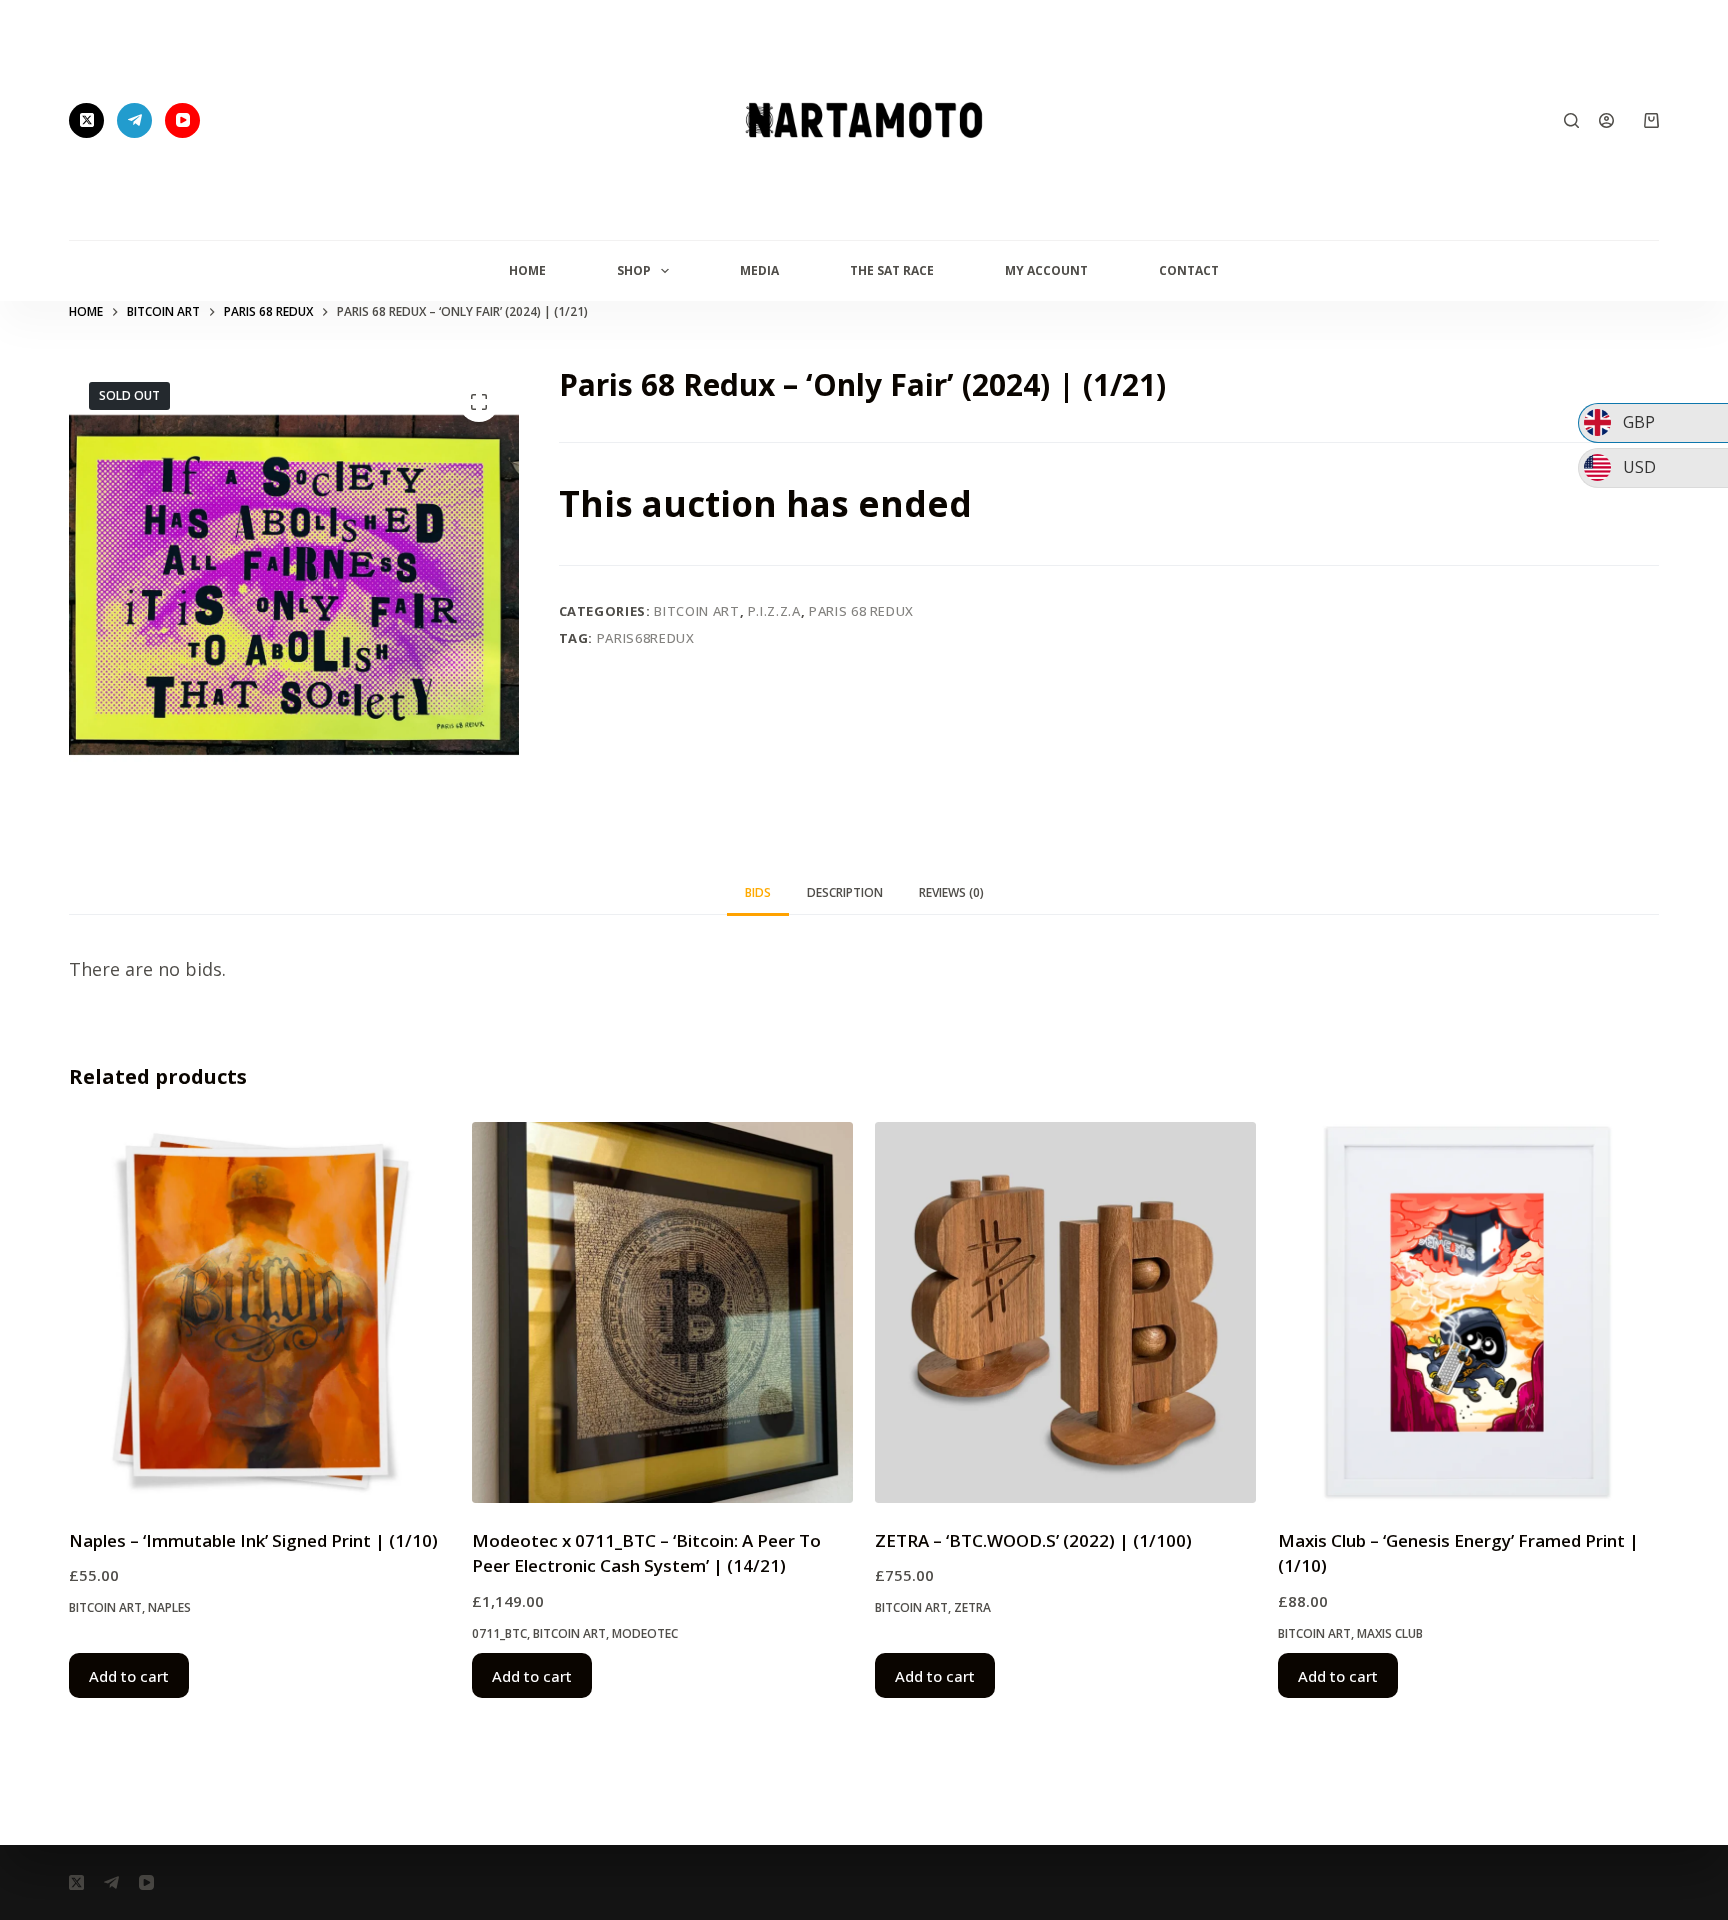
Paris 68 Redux (861, 611)
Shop (634, 270)
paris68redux (646, 638)
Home (527, 270)
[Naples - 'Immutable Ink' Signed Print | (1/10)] (259, 1312)
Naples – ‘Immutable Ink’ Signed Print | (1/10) (253, 1540)
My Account (1046, 270)
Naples (169, 1607)
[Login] (1606, 120)
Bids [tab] (758, 892)
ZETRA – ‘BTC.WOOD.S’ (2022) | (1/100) (1033, 1540)
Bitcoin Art (696, 611)
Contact (1189, 270)
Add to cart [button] (129, 1676)
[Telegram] (134, 120)
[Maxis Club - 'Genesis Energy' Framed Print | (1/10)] (1468, 1312)
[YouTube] (182, 120)
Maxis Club (1390, 1633)
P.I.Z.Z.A (774, 611)
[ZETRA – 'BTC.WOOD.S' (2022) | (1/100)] (1065, 1312)
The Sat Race (892, 270)
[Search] (1571, 120)
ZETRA (972, 1607)
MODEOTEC (645, 1633)
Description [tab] (845, 892)
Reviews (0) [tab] (951, 892)
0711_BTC (499, 1633)
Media (759, 270)
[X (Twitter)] (86, 120)
